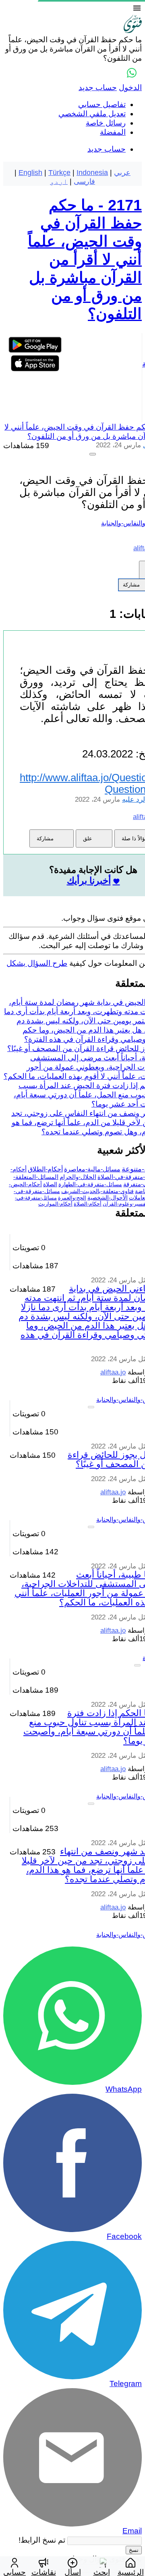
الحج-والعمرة (72, 1198)
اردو (59, 181)
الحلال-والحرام (78, 1177)
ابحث (102, 2572)
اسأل (73, 2572)
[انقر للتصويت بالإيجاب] (93, 454)
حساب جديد (98, 87)
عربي (122, 173)
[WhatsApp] (132, 73)
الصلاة (50, 1184)
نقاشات (44, 2572)
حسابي (14, 2572)
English (30, 173)
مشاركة (45, 838)
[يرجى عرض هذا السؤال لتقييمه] (91, 1407)
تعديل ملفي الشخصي (92, 114)
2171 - (85, 259)
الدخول (130, 87)
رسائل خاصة (106, 123)
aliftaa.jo (113, 1372)
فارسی (84, 181)
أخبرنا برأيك (89, 881)
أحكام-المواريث (55, 1204)
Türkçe (59, 173)
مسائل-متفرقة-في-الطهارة (90, 1184)
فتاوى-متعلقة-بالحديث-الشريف (97, 1191)
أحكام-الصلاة (88, 1204)
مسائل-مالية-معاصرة (92, 1169)
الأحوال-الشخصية (108, 1197)
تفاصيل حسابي (102, 104)
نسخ (134, 2550)
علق (88, 838)
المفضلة (113, 132)
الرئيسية (131, 2572)
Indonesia (92, 173)
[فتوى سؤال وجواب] (133, 30)
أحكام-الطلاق (45, 1169)
